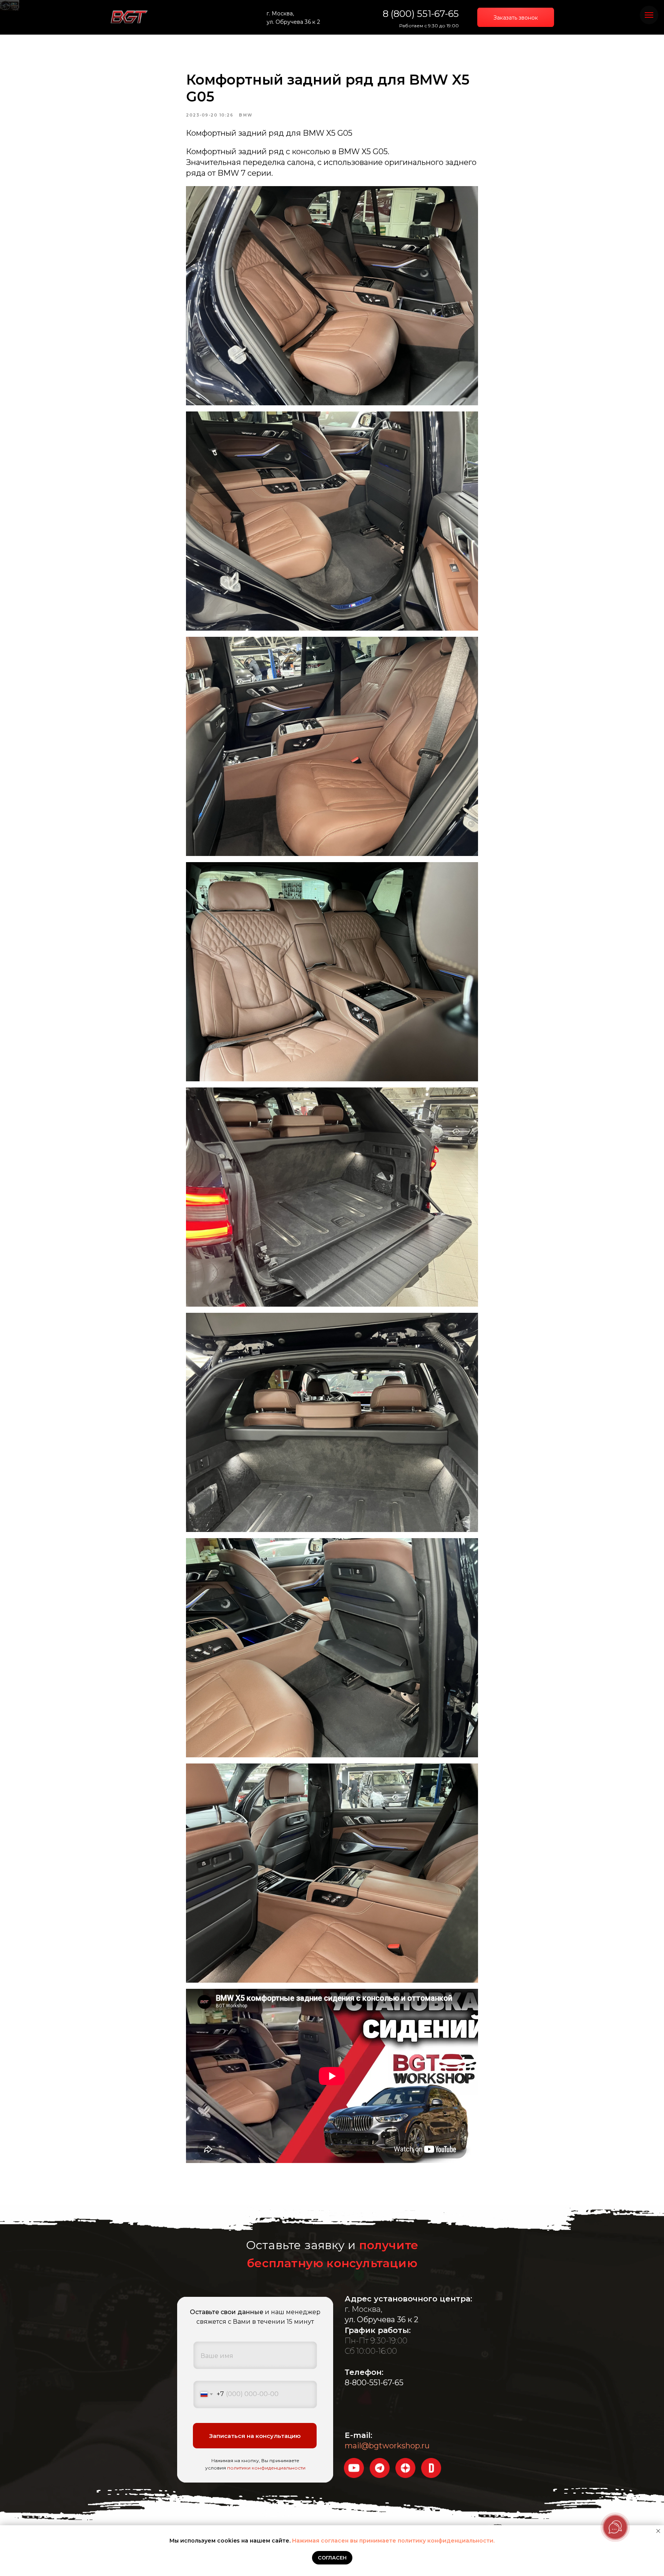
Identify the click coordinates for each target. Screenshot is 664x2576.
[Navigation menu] (649, 15)
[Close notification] (658, 2531)
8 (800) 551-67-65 (421, 14)
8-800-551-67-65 (374, 2383)
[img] (129, 17)
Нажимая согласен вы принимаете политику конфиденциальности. (393, 2541)
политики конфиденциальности (266, 2468)
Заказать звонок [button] (516, 18)
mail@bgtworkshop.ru (387, 2446)
